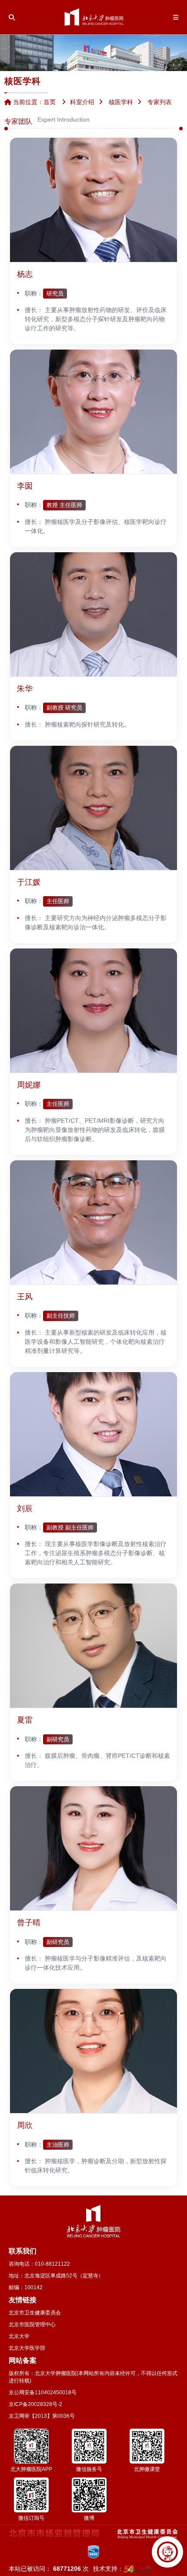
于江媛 (29, 882)
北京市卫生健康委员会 (35, 2313)
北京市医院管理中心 (32, 2325)
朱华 (25, 689)
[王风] (93, 1223)
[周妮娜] (93, 1011)
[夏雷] (93, 1646)
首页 (50, 102)
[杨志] (93, 200)
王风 (25, 1297)
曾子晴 (29, 1923)
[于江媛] (93, 808)
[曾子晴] (93, 1849)
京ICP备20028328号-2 (35, 2404)
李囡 (25, 486)
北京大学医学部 (27, 2348)
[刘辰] (93, 1434)
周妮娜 (29, 1085)
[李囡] (93, 412)
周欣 (25, 2125)
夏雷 (25, 1720)
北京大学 (19, 2336)
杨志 (25, 274)
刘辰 (25, 1509)
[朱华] (93, 615)
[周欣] (93, 2051)
